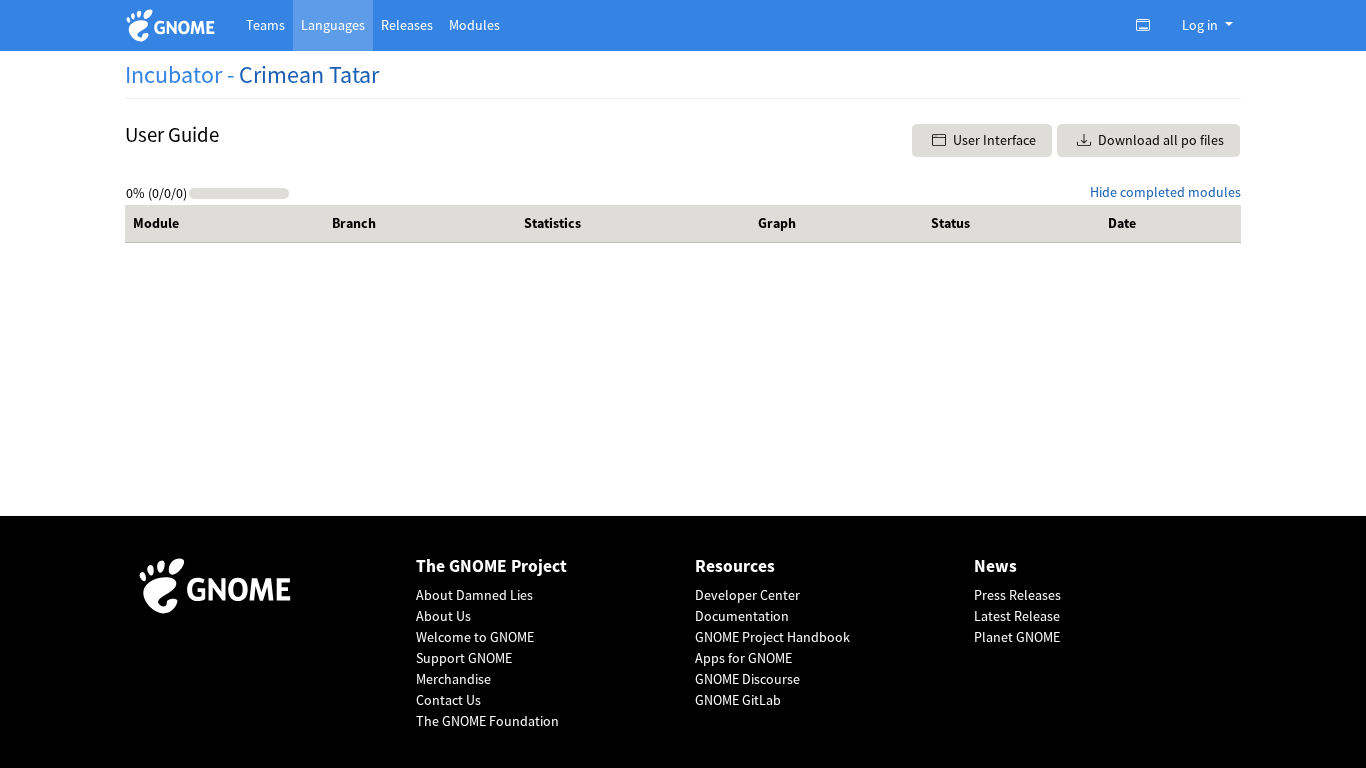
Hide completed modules (1165, 192)
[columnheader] (224, 224)
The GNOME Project (491, 566)
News (995, 566)
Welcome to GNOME (475, 637)
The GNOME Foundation (487, 721)
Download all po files (1159, 140)
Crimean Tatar (309, 74)
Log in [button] (1201, 25)
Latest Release (1017, 616)
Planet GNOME (1017, 637)
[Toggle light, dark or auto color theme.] (1149, 25)
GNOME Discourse (747, 679)
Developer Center (747, 595)
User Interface (993, 140)
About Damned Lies (474, 595)
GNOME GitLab (738, 700)
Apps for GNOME (743, 658)
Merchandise (453, 679)
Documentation (742, 616)
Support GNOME (464, 658)
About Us (443, 616)
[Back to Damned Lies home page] (173, 25)
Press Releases (1017, 595)
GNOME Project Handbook (772, 637)
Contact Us (448, 700)
